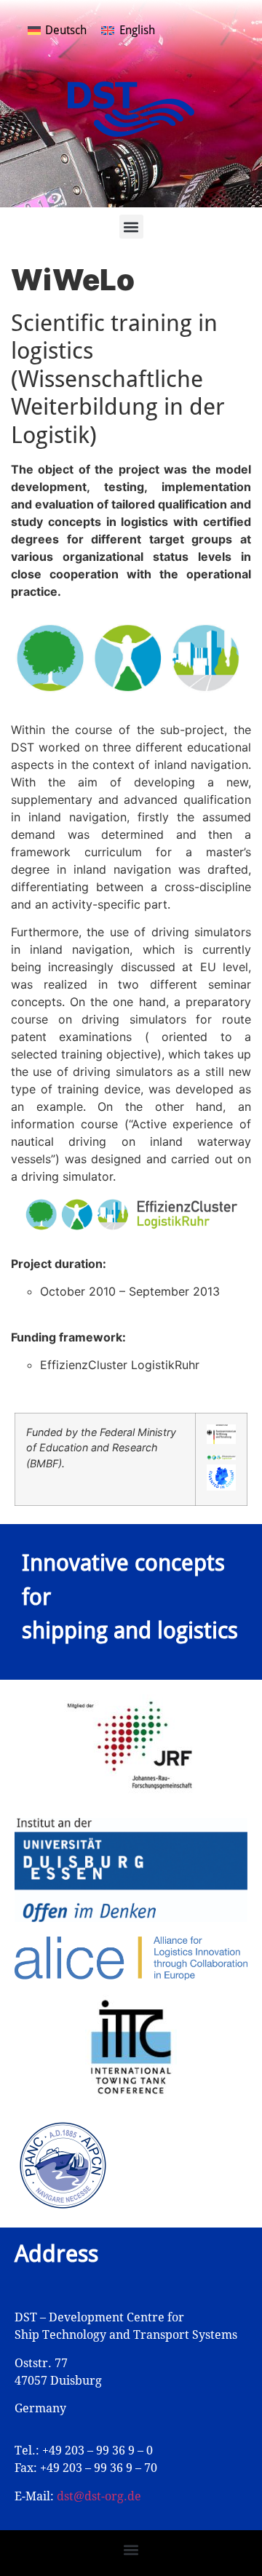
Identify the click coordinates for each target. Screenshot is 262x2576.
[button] (131, 227)
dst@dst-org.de (99, 2496)
